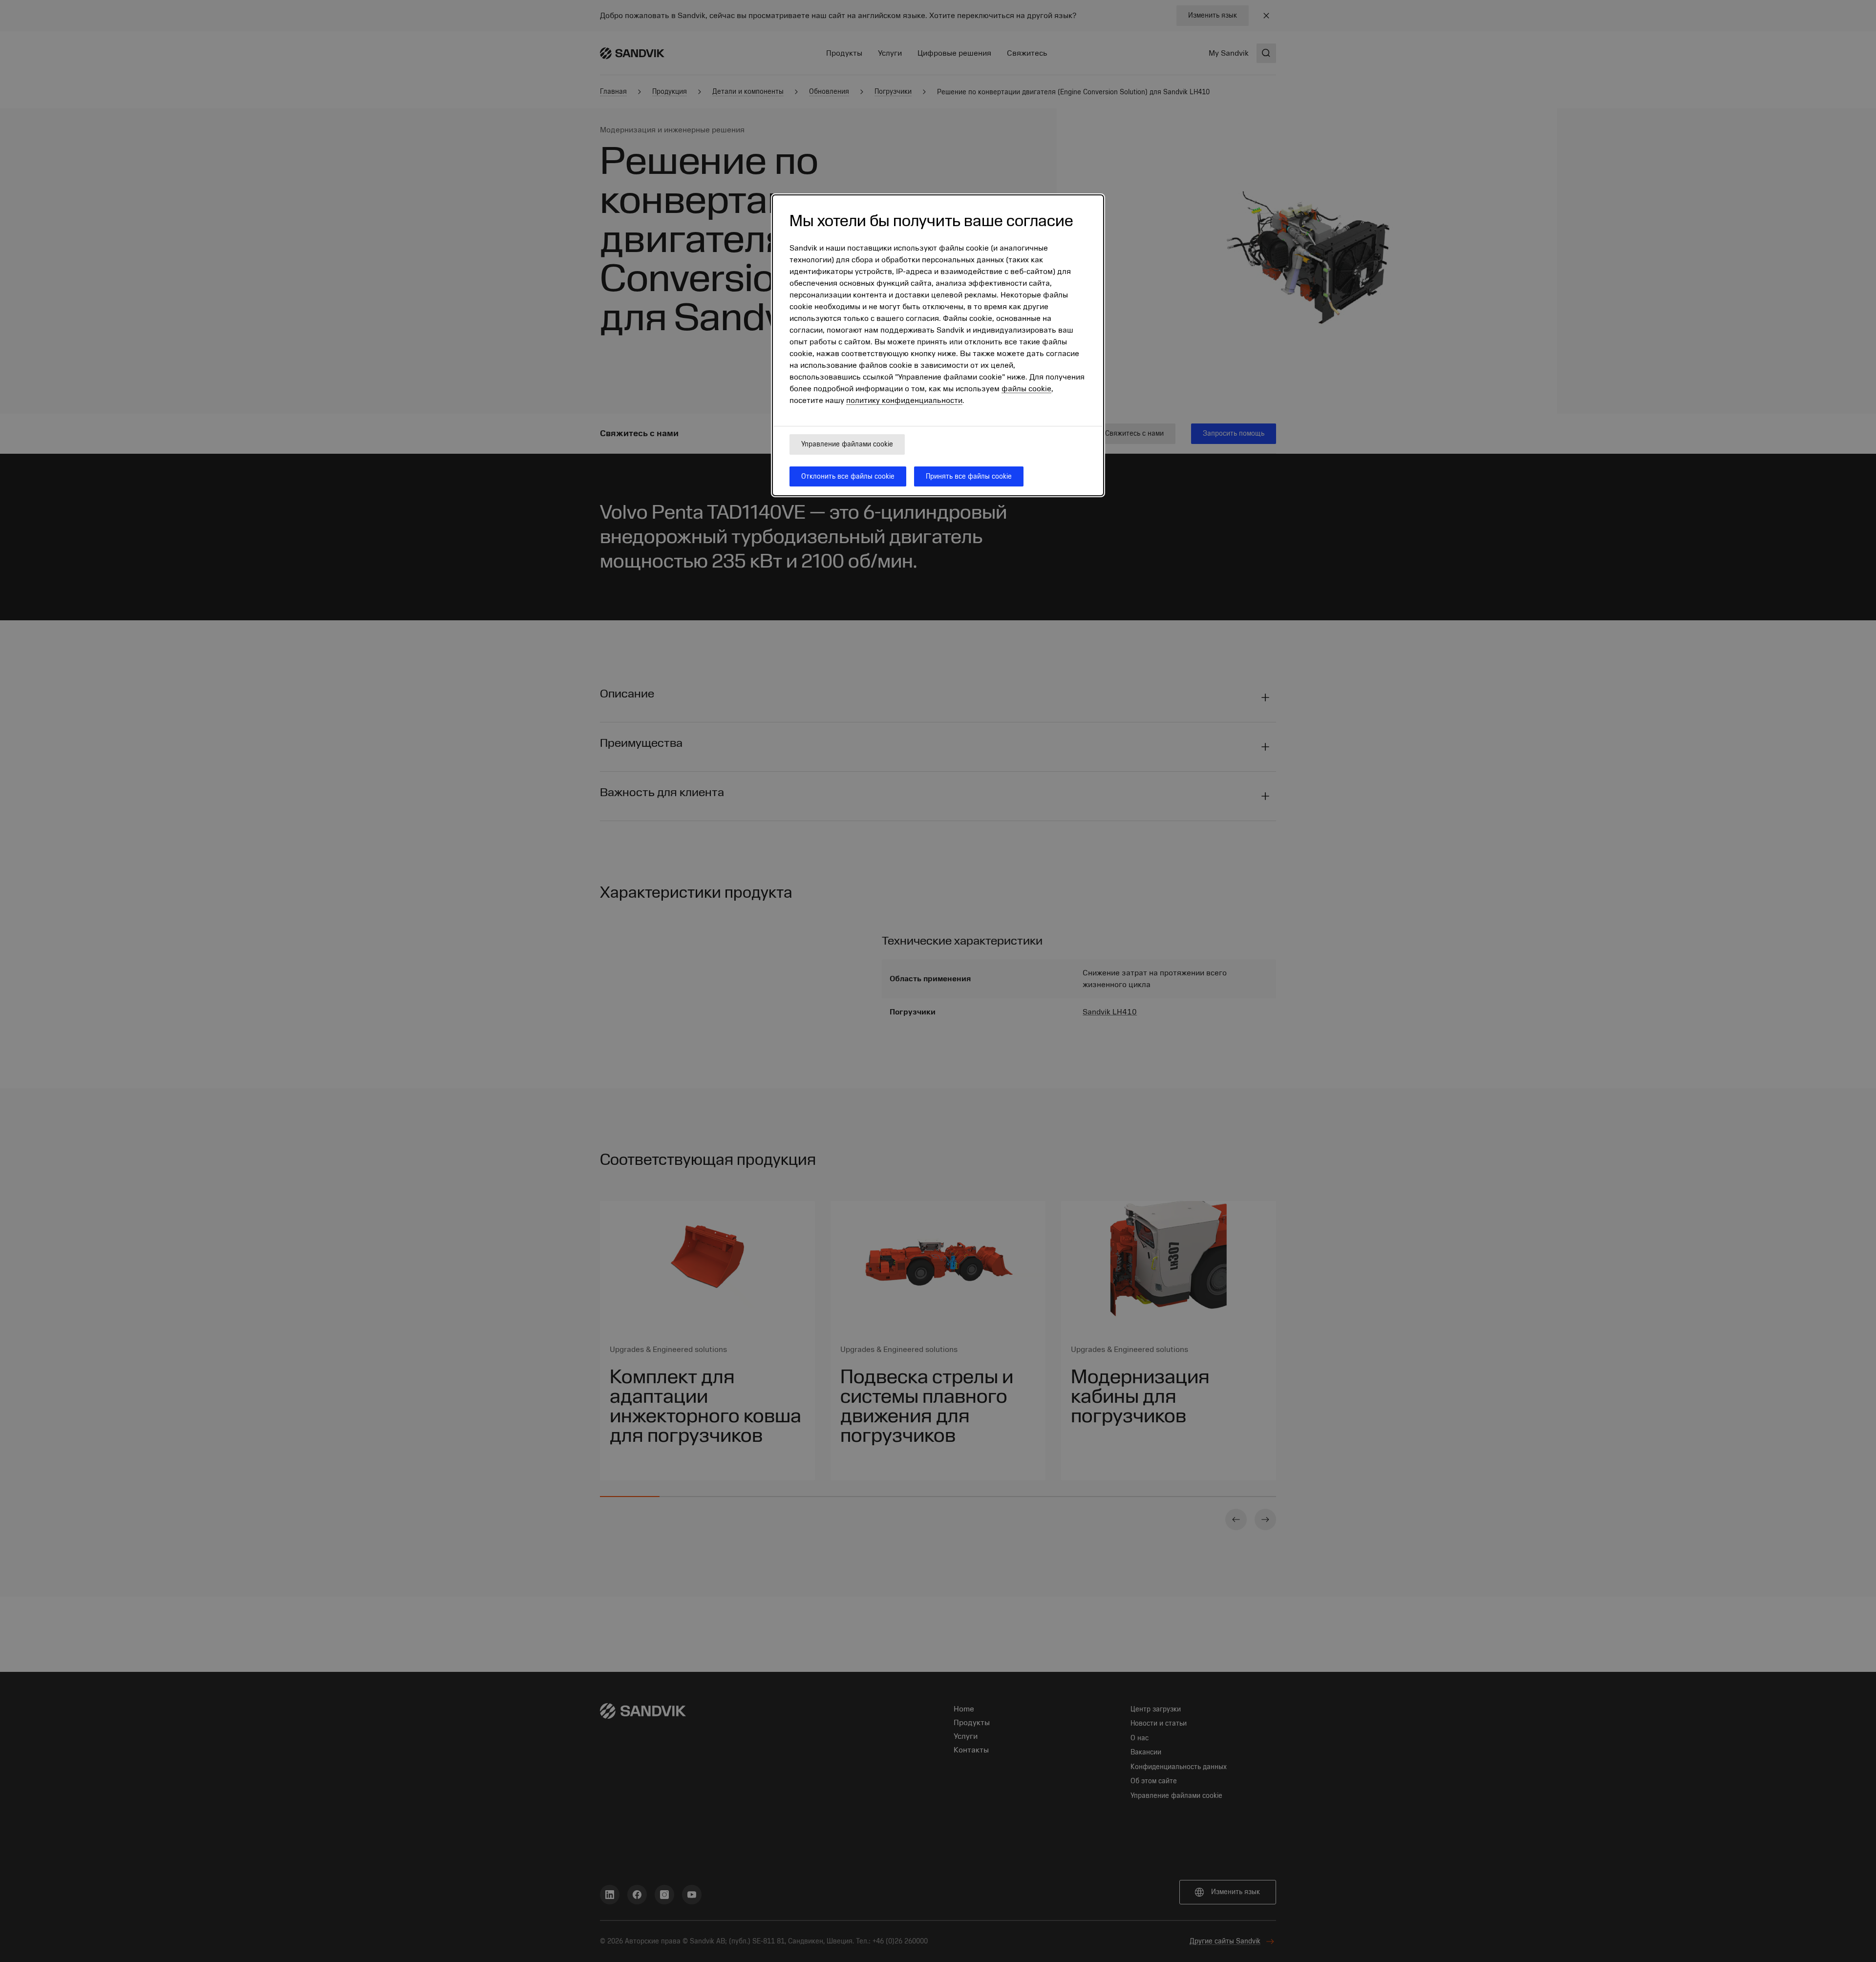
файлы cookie (1026, 389)
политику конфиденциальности (904, 401)
